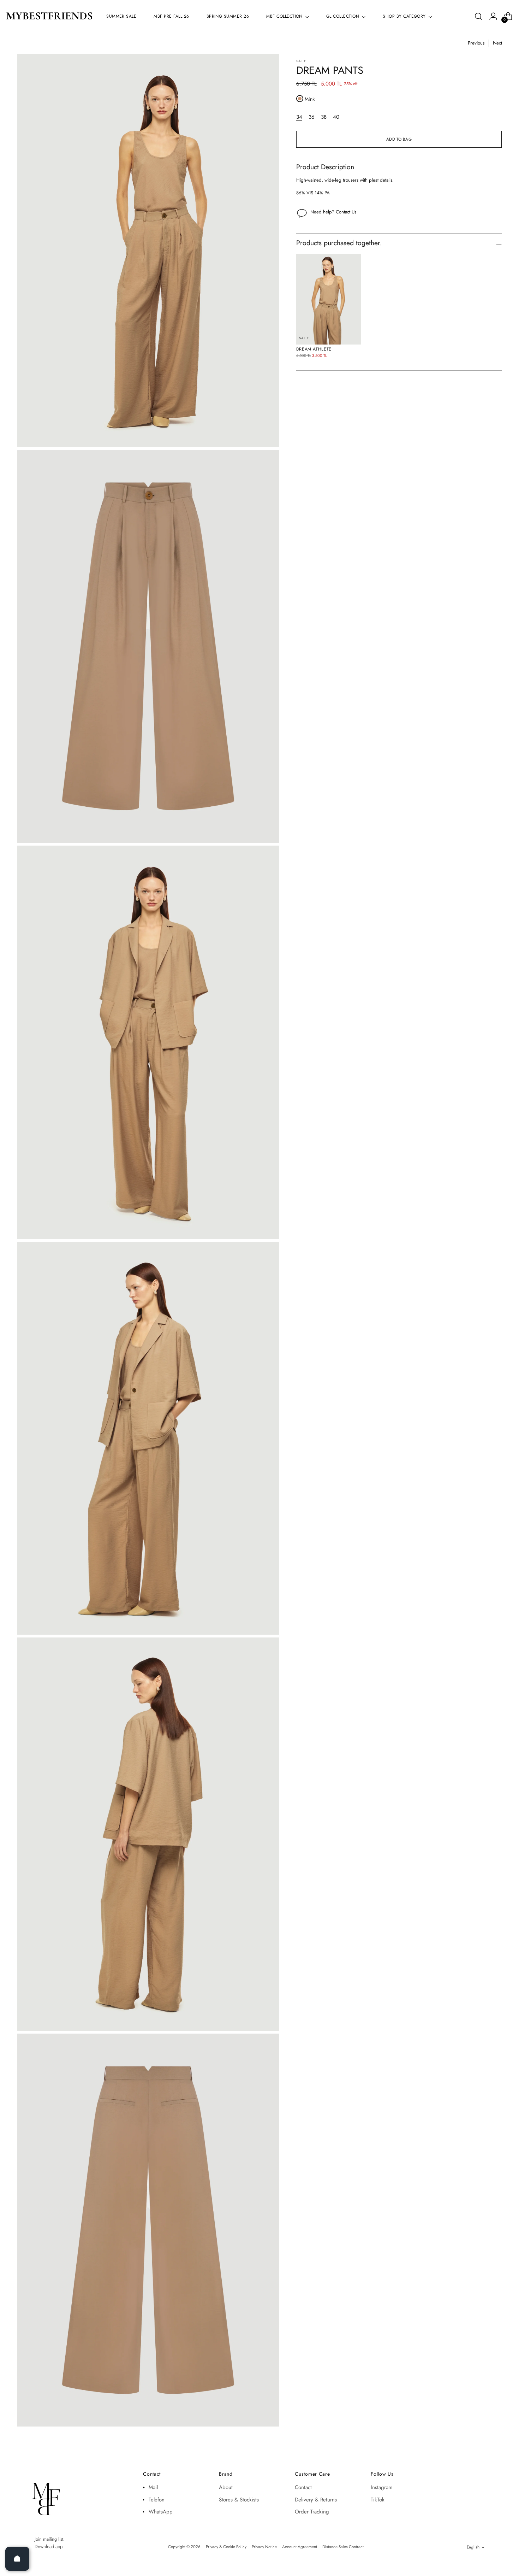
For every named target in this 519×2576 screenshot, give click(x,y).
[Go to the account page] (493, 16)
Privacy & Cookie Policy (226, 2547)
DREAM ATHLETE (314, 349)
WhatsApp (161, 2512)
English (473, 2547)
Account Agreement (300, 2547)
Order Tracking (312, 2512)
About (226, 2487)
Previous (476, 43)
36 (312, 117)
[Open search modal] (478, 16)
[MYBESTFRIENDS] (49, 16)
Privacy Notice (264, 2547)
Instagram (382, 2487)
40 (336, 117)
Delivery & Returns (316, 2500)
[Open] (17, 2559)
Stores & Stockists (239, 2500)
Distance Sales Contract (343, 2547)
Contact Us (346, 212)
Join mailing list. (50, 2539)
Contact (303, 2487)
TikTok (378, 2500)
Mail (153, 2487)
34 (299, 117)
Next (497, 43)
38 (324, 117)
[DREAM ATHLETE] (329, 299)
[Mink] (300, 99)
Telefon (157, 2500)
